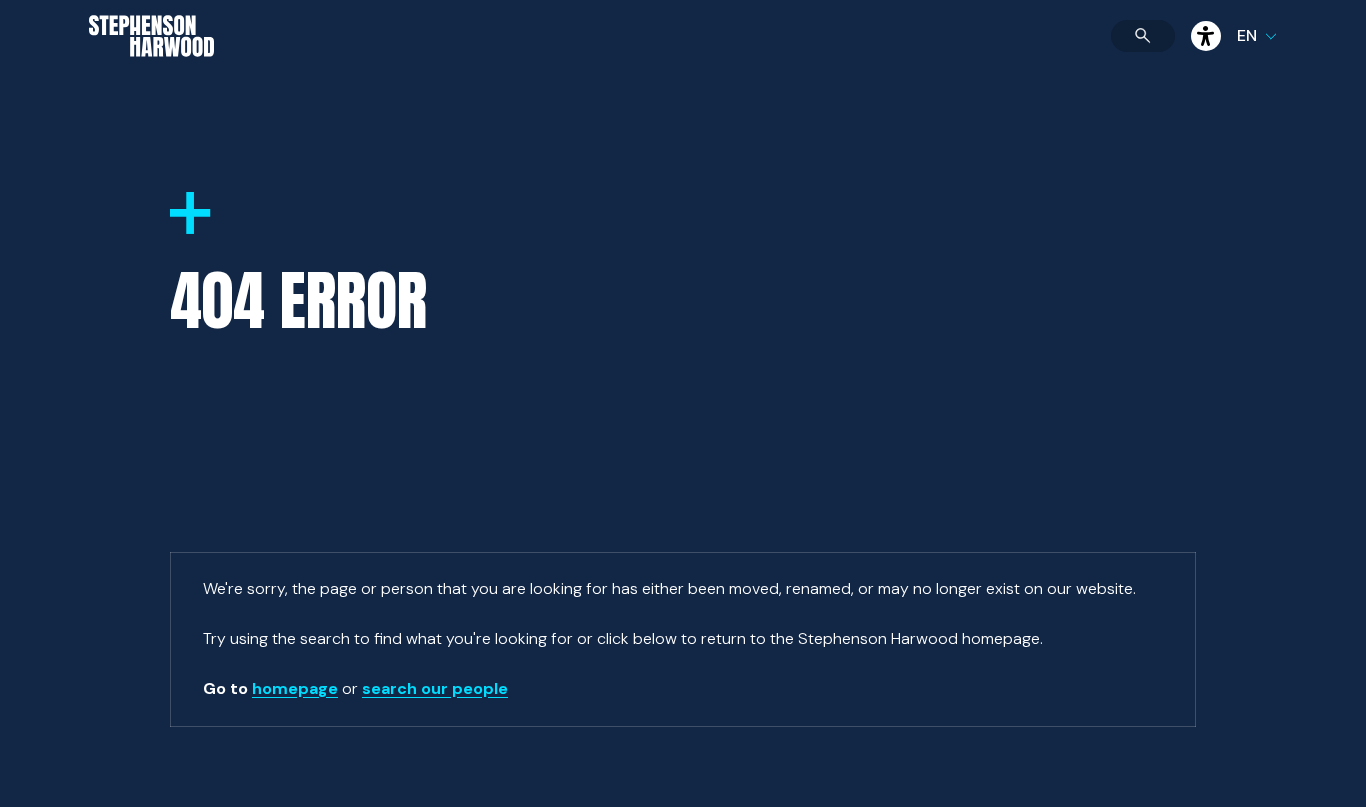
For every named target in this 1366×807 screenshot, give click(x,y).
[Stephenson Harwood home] (151, 71)
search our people (435, 688)
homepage (295, 688)
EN (1247, 35)
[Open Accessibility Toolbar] (1206, 36)
